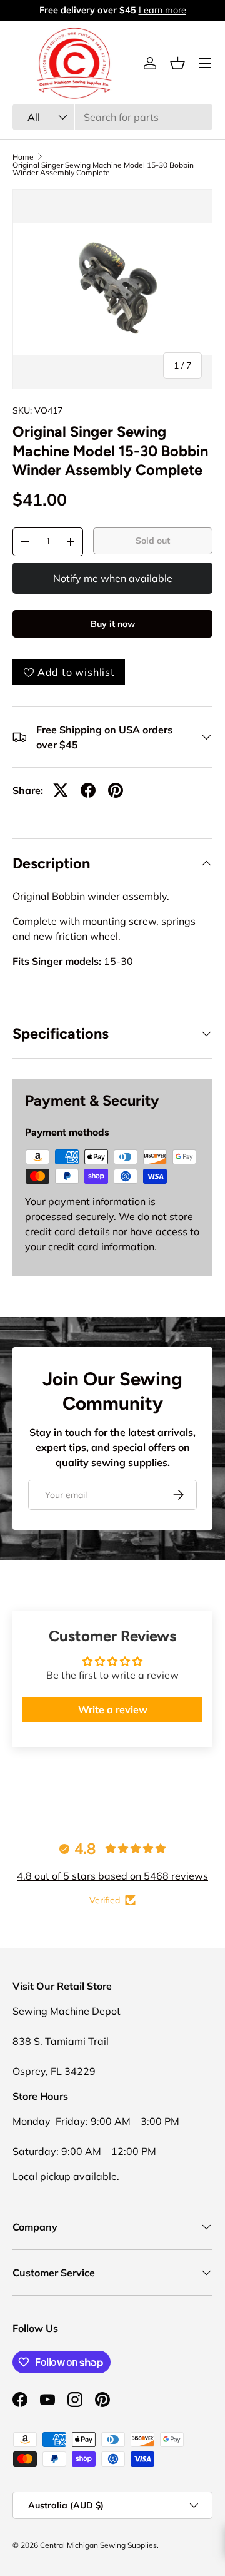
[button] (177, 63)
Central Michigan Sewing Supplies (98, 2545)
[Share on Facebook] (88, 790)
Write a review (113, 1709)
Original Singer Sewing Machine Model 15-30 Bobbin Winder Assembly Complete (103, 169)
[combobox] (112, 117)
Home (23, 157)
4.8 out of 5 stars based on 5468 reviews (112, 1876)
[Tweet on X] (61, 790)
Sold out (153, 541)
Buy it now (113, 624)
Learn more (162, 10)
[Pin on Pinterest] (116, 790)
